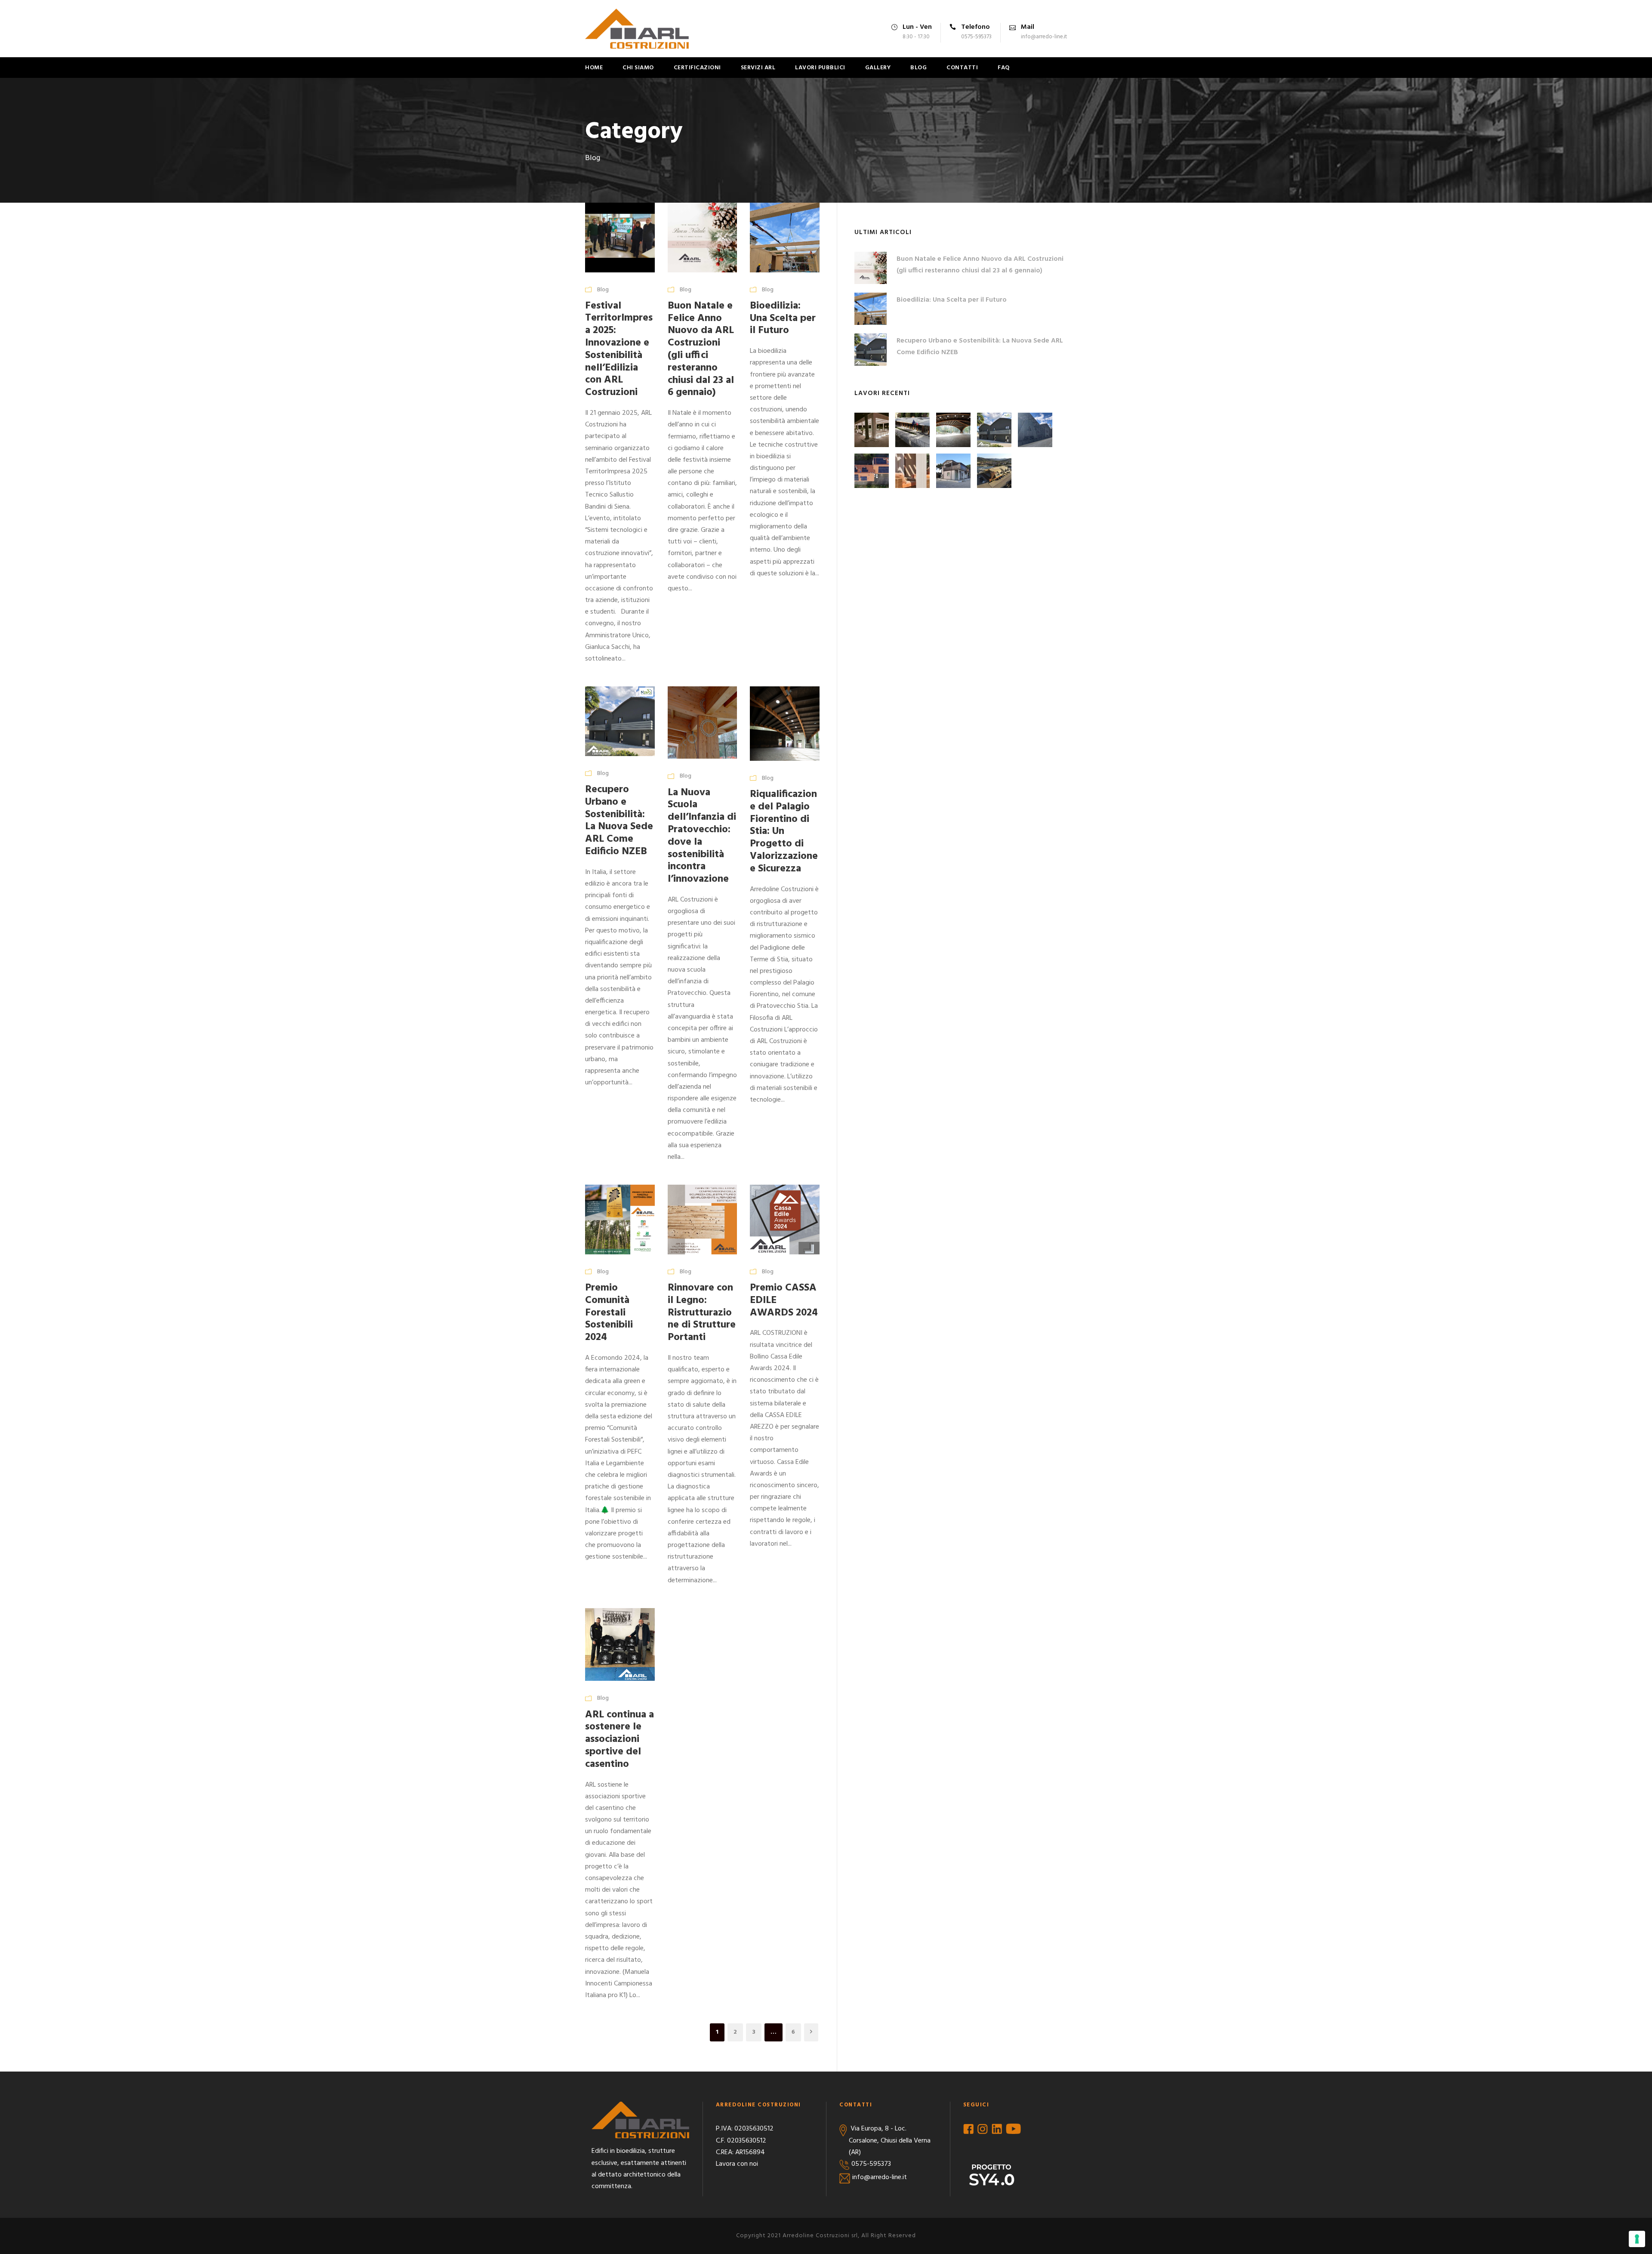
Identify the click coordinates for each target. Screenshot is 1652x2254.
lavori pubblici (820, 68)
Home (594, 68)
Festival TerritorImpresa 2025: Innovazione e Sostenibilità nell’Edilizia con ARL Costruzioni (619, 349)
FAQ (1004, 68)
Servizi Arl (758, 68)
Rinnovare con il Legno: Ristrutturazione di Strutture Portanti (702, 1313)
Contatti (962, 68)
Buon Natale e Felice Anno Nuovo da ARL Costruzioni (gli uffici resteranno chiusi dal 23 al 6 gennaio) (701, 349)
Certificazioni (697, 68)
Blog (918, 68)
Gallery (878, 68)
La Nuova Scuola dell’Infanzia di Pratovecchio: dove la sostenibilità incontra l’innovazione (702, 836)
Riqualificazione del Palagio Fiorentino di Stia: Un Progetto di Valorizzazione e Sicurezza (784, 832)
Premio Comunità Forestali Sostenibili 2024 (609, 1313)
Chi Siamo (638, 68)
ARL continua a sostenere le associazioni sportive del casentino (619, 1740)
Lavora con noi (737, 2164)
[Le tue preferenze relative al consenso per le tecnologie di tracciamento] (1637, 2239)
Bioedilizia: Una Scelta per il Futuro (783, 318)
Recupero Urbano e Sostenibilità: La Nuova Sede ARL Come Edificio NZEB (619, 821)
